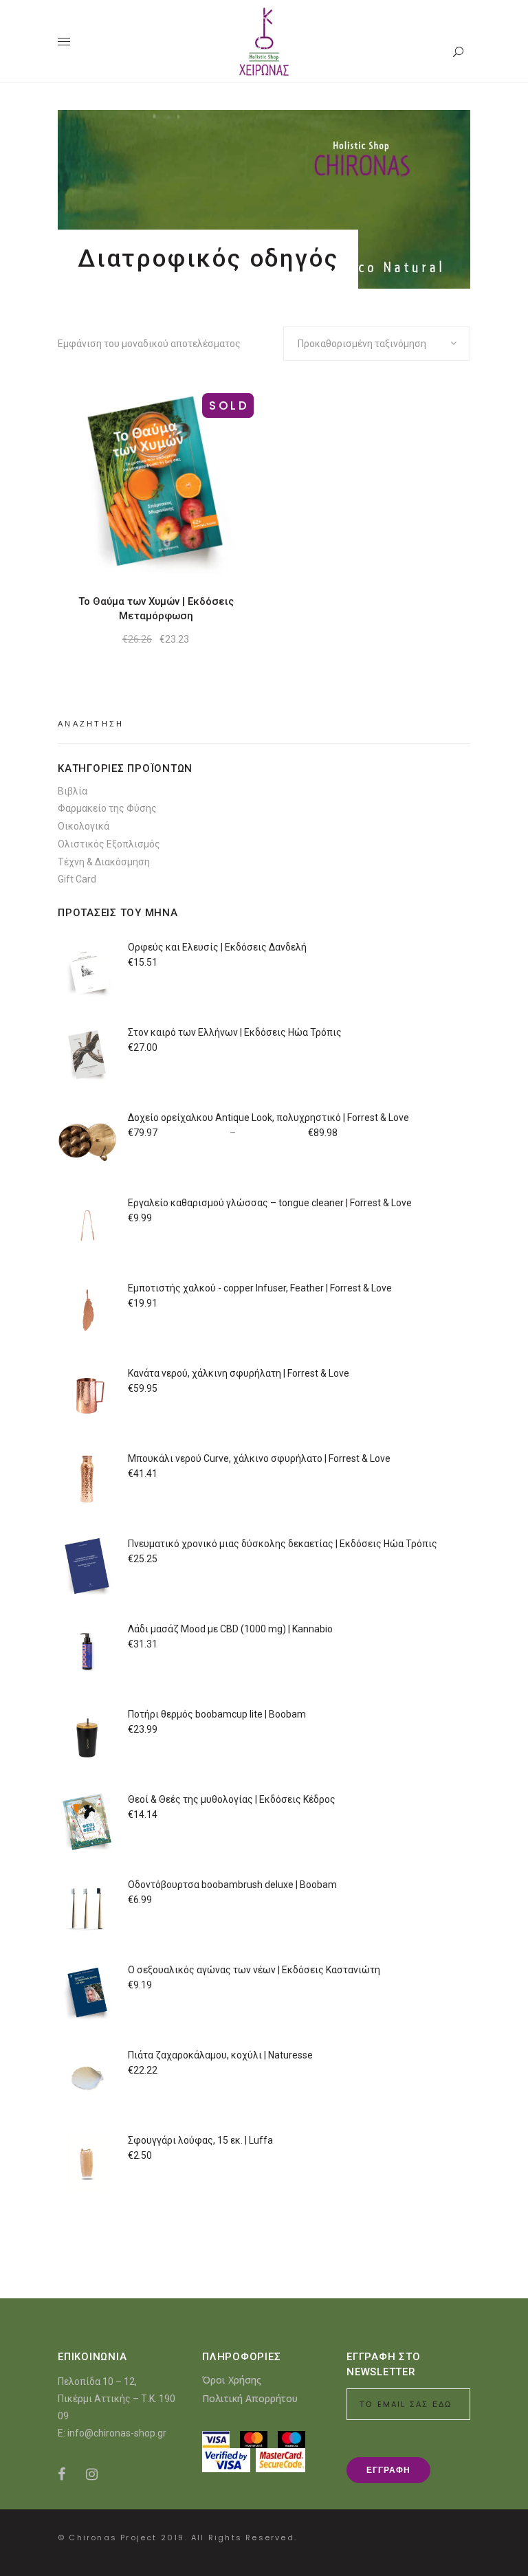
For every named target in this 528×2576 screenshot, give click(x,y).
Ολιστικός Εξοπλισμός (109, 844)
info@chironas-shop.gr (117, 2433)
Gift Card (77, 879)
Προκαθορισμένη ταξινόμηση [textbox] (362, 344)
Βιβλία (73, 791)
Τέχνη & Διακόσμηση (104, 862)
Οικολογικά (84, 826)
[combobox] (377, 344)
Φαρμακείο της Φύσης (107, 808)
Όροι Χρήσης (232, 2380)
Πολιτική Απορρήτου (250, 2398)
